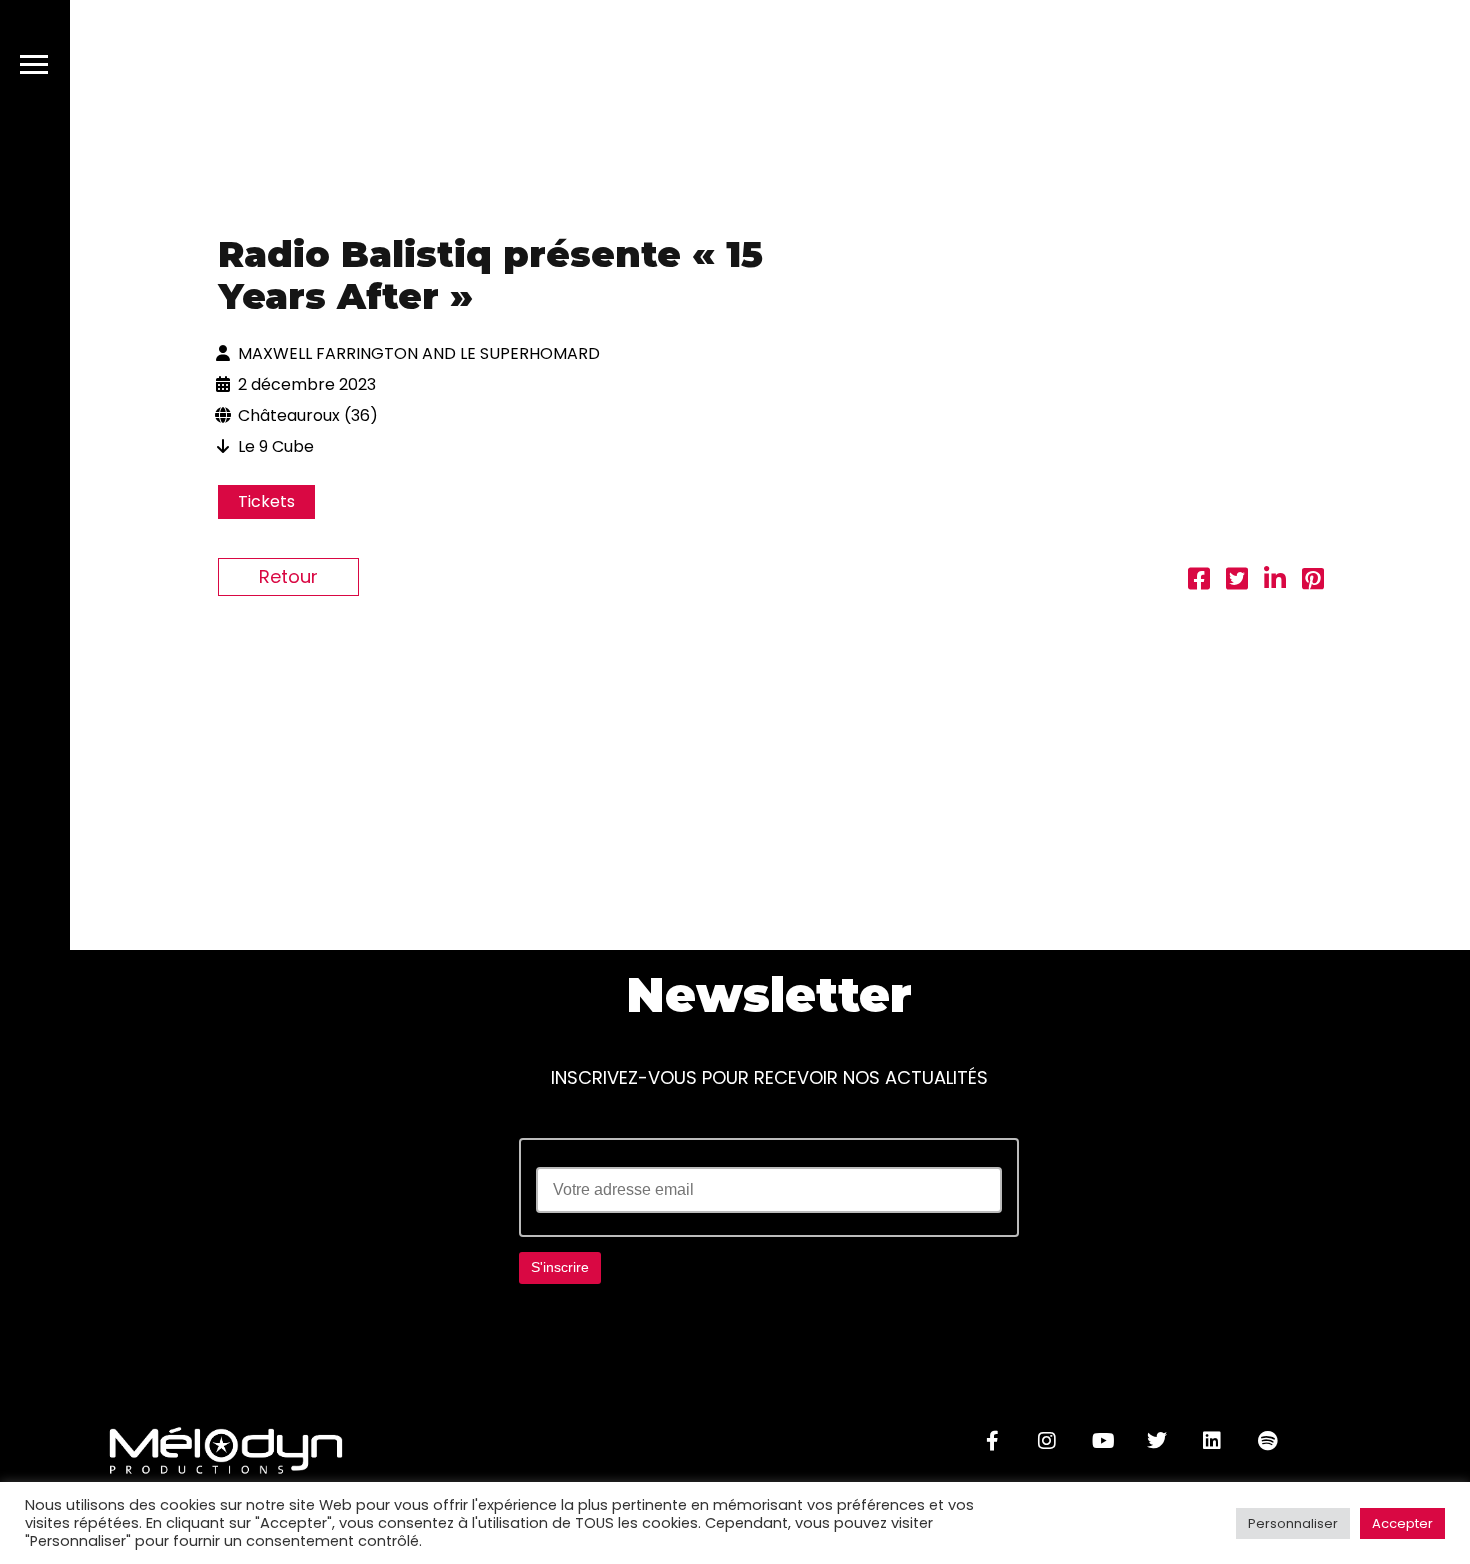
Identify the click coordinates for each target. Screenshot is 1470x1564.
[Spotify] (1267, 1441)
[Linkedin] (1212, 1441)
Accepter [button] (1402, 1523)
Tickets (266, 501)
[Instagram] (1047, 1441)
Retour (288, 576)
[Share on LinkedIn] (1275, 581)
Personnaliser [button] (1293, 1523)
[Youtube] (1102, 1441)
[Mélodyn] (1327, 68)
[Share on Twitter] (1237, 581)
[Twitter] (1157, 1441)
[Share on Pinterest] (1313, 581)
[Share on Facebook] (1199, 581)
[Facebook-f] (992, 1441)
